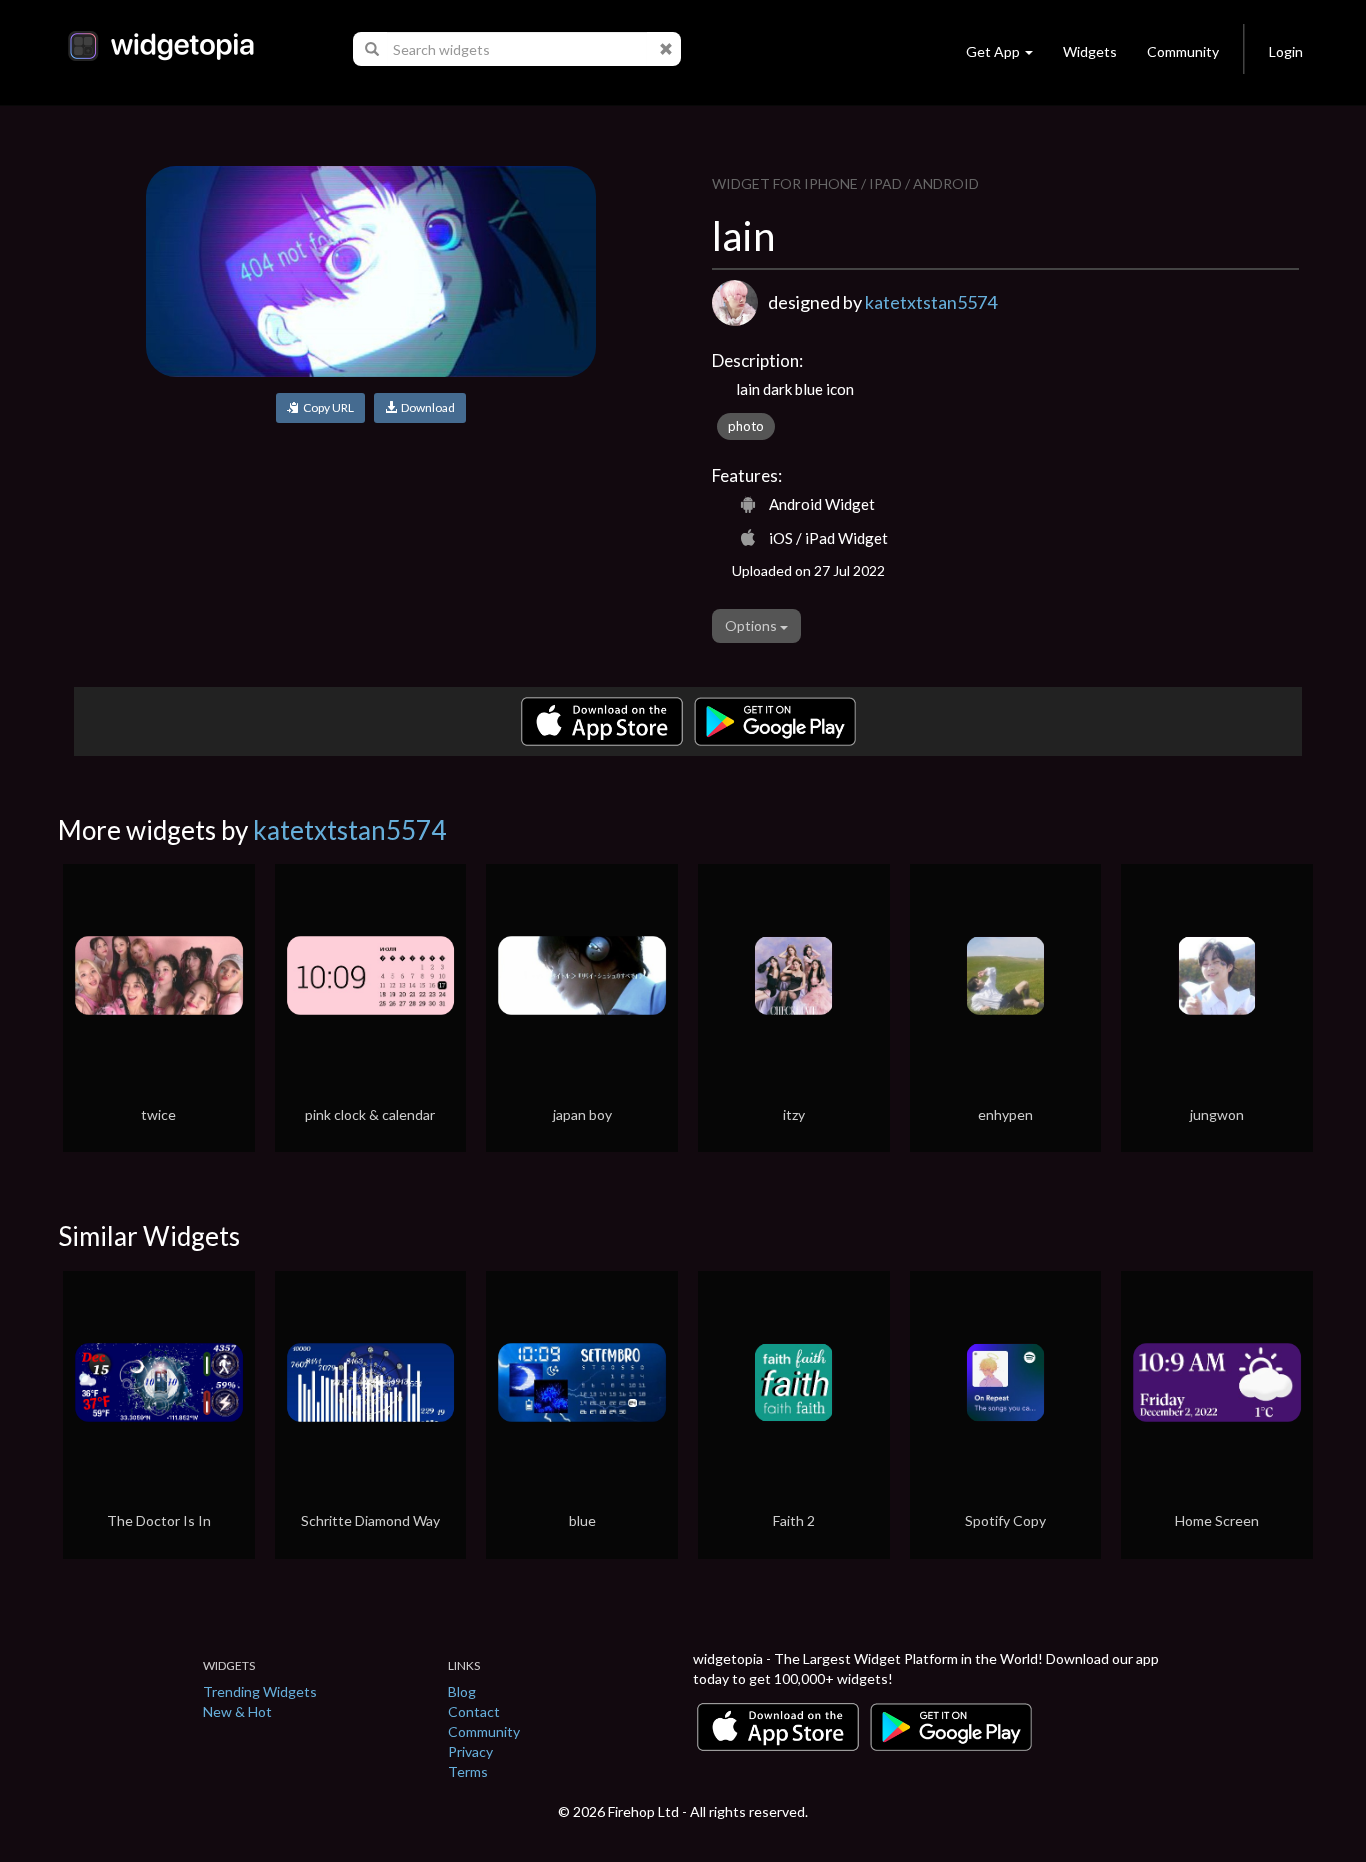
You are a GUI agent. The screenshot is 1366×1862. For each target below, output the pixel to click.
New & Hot (237, 1711)
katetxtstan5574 (931, 302)
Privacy (470, 1751)
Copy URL (326, 407)
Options (752, 625)
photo (746, 426)
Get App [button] (993, 51)
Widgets (1090, 51)
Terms (468, 1771)
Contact (474, 1711)
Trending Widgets (260, 1691)
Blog (462, 1691)
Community (1183, 51)
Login (1286, 51)
